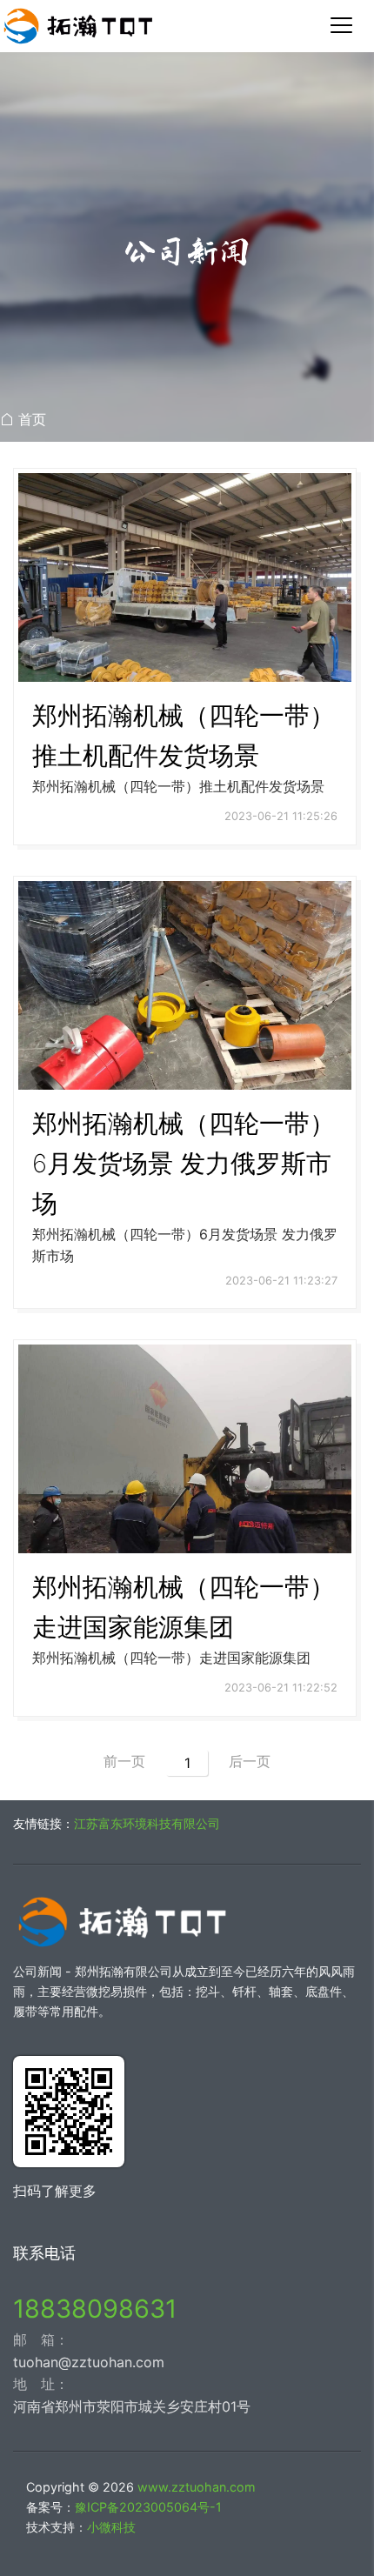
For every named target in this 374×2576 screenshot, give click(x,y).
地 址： (41, 2384)
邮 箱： (41, 2339)
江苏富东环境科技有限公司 (147, 1823)
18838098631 (95, 2309)
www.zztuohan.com (197, 2487)
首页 (32, 419)
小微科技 (111, 2527)
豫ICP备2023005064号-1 (148, 2507)
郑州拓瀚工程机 (187, 26)
